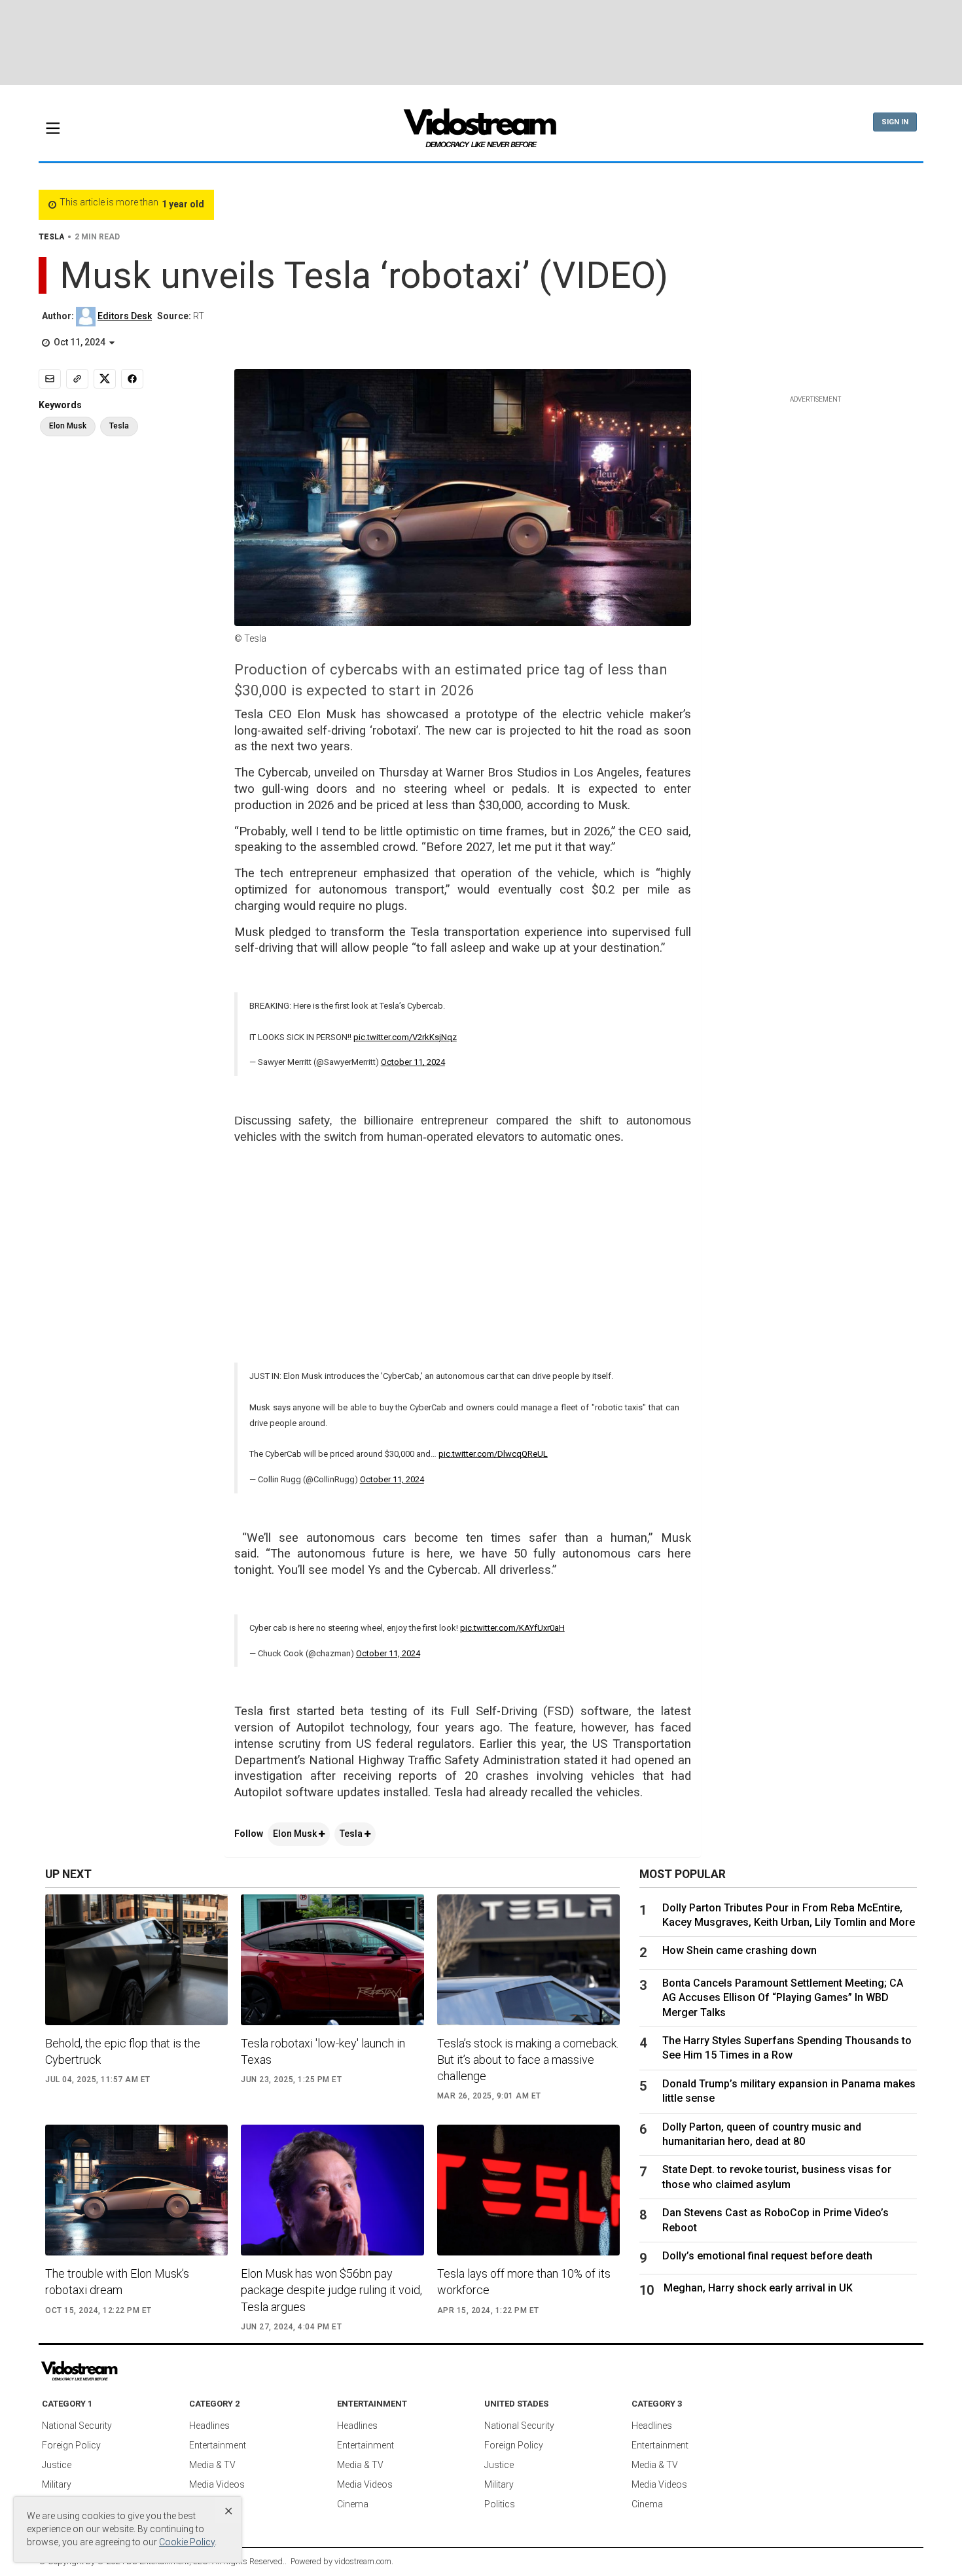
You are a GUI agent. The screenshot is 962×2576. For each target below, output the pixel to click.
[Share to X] (105, 379)
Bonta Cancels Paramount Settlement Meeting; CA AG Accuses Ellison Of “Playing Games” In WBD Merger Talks (783, 1998)
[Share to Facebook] (132, 379)
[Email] (50, 379)
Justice (57, 2465)
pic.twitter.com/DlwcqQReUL (493, 1454)
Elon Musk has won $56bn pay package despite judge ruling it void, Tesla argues (331, 2290)
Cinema (353, 2504)
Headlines (209, 2426)
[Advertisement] (481, 43)
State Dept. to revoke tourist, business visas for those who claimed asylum (777, 2177)
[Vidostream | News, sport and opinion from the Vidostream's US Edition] (124, 2371)
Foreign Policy (71, 2445)
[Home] (481, 132)
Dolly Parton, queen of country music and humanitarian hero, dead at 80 (762, 2134)
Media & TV (212, 2465)
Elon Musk (296, 1834)
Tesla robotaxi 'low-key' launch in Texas (323, 2051)
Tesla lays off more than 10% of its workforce (524, 2282)
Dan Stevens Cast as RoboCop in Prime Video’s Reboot (775, 2220)
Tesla (352, 1834)
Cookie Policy (187, 2542)
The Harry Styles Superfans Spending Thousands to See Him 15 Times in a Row (787, 2048)
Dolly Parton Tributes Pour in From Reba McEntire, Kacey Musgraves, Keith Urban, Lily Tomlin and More (789, 1915)
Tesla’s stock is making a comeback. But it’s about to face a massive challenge (528, 2060)
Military (57, 2484)
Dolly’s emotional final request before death (767, 2256)
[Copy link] (77, 379)
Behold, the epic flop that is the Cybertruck (123, 2051)
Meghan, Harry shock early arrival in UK (758, 2288)
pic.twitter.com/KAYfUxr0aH (512, 1628)
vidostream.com (363, 2561)
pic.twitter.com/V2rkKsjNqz (405, 1037)
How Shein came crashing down (739, 1950)
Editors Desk (125, 316)
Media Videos (217, 2484)
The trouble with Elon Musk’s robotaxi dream (117, 2282)
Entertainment (218, 2445)
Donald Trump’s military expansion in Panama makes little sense (789, 2091)
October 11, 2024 (413, 1062)
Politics (500, 2504)
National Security (77, 2426)
